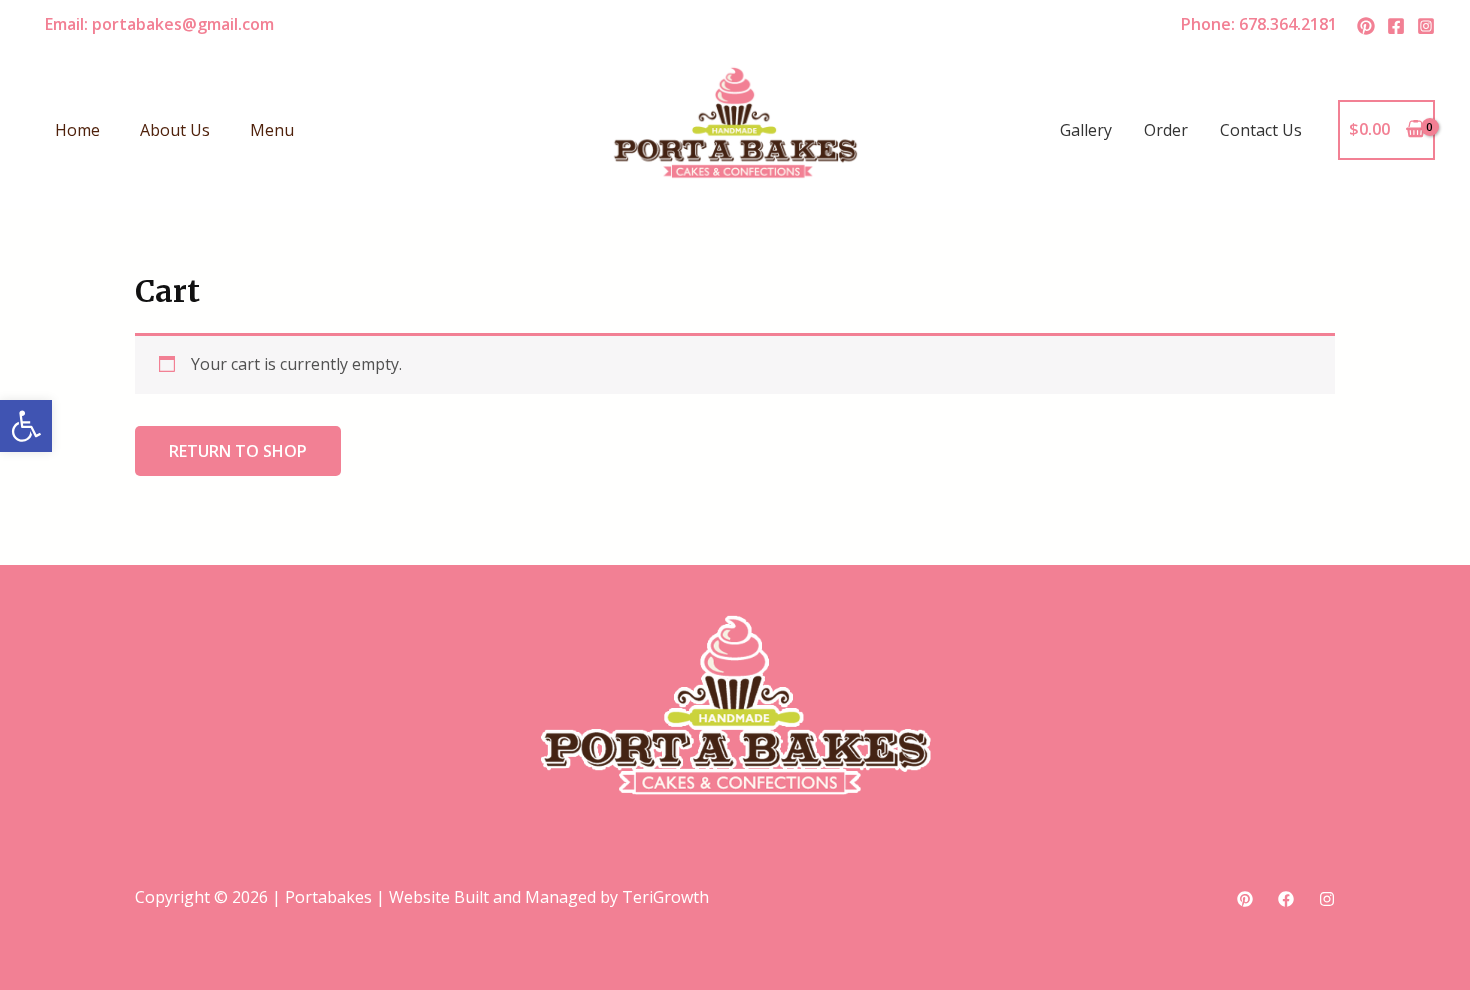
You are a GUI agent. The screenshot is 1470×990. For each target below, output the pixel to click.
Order (1166, 130)
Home (77, 130)
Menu (272, 130)
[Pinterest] (1366, 26)
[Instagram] (1426, 26)
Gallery (1086, 130)
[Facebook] (1396, 26)
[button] (26, 426)
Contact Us (1261, 130)
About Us (175, 130)
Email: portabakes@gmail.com (159, 24)
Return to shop (238, 451)
